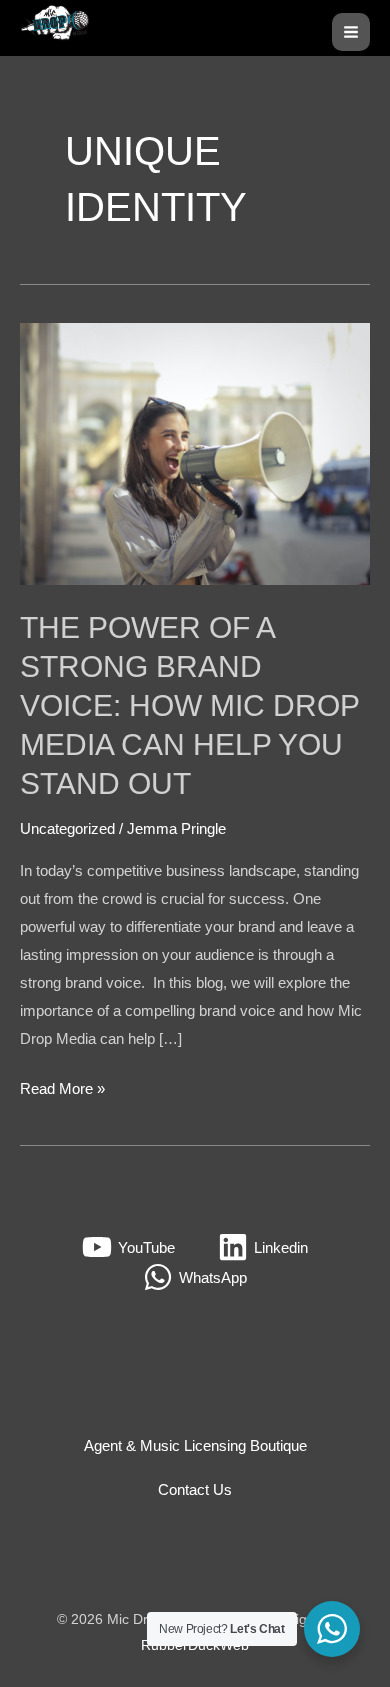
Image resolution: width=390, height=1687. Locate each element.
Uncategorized (67, 828)
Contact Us (195, 1489)
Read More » (62, 1086)
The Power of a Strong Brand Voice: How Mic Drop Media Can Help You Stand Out (189, 705)
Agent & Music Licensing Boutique (195, 1445)
